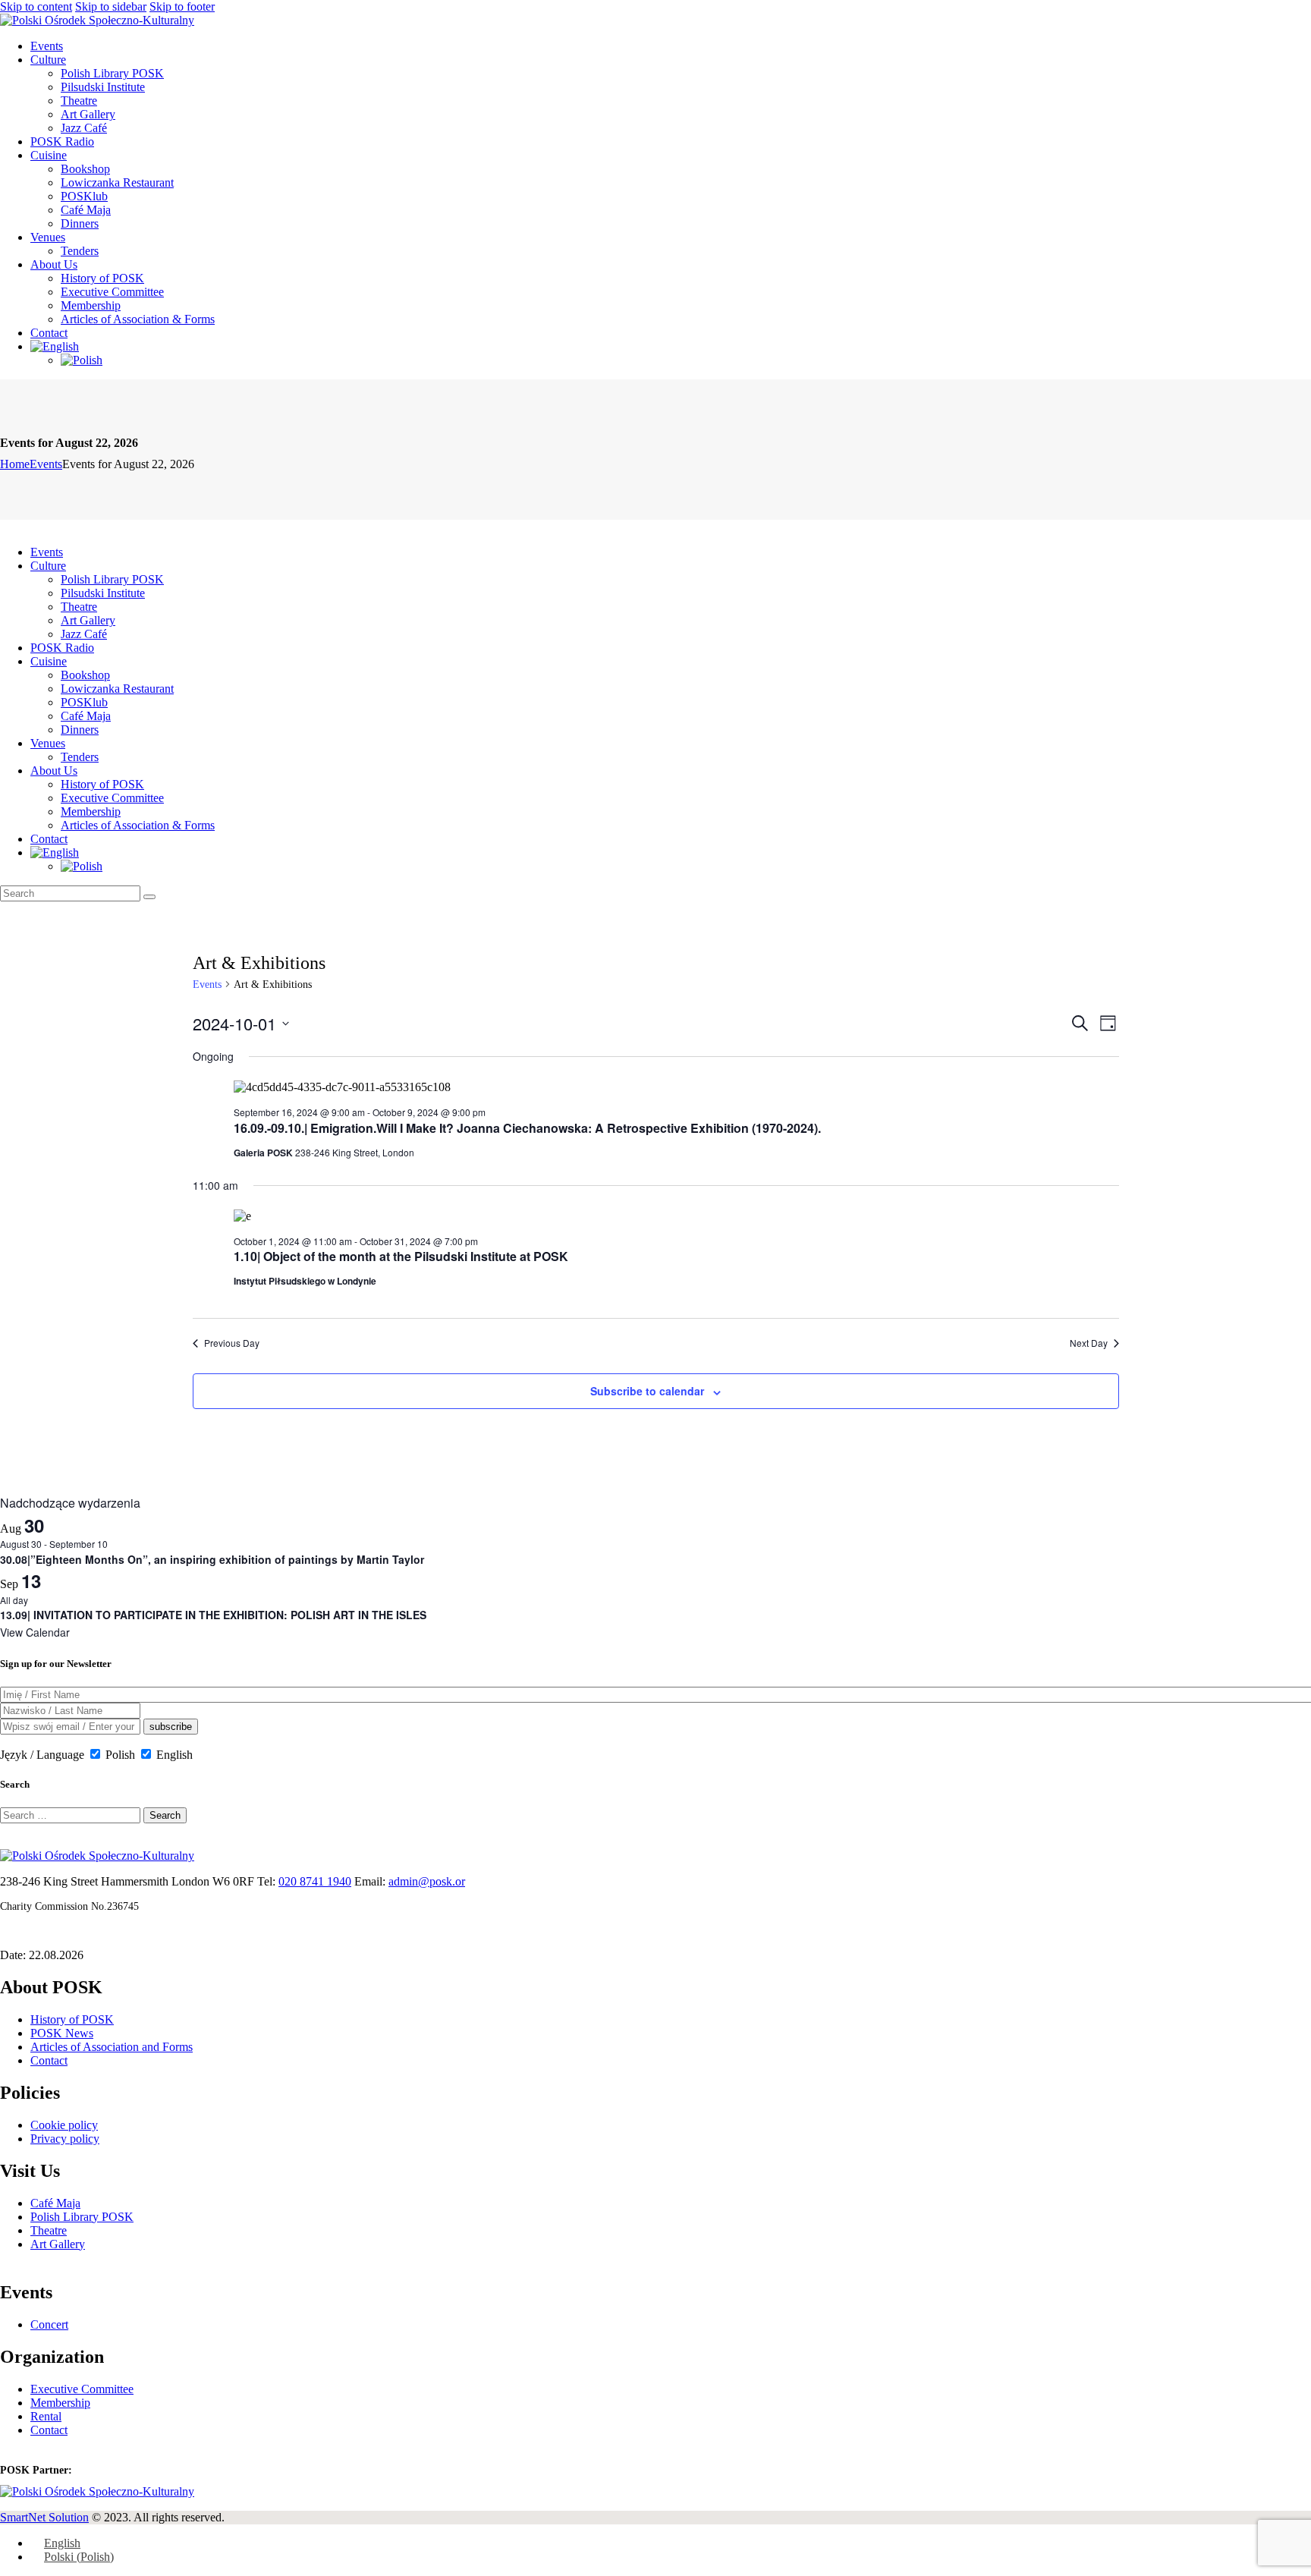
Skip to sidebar (111, 6)
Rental (46, 2416)
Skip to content (36, 6)
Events (46, 464)
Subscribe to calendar (647, 1391)
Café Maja (55, 2203)
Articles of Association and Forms (112, 2047)
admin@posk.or (427, 1881)
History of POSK (72, 2019)
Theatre (49, 2230)
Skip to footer (182, 6)
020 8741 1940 (315, 1881)
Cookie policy (64, 2125)
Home (15, 464)
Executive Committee (82, 2389)
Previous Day (232, 1343)
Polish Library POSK (82, 2217)
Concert (49, 2324)
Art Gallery (58, 2244)
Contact (49, 2060)
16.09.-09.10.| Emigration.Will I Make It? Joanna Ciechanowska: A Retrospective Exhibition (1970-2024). (527, 1128)
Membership (60, 2403)
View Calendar (35, 1632)
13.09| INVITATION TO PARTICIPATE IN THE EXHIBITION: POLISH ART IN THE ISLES (213, 1615)
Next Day (1089, 1343)
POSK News (62, 2033)
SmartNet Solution (44, 2517)
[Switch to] (55, 346)
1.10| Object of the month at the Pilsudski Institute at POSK (401, 1256)
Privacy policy (65, 2139)
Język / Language (42, 1755)
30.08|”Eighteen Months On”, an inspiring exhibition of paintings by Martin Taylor (212, 1559)
